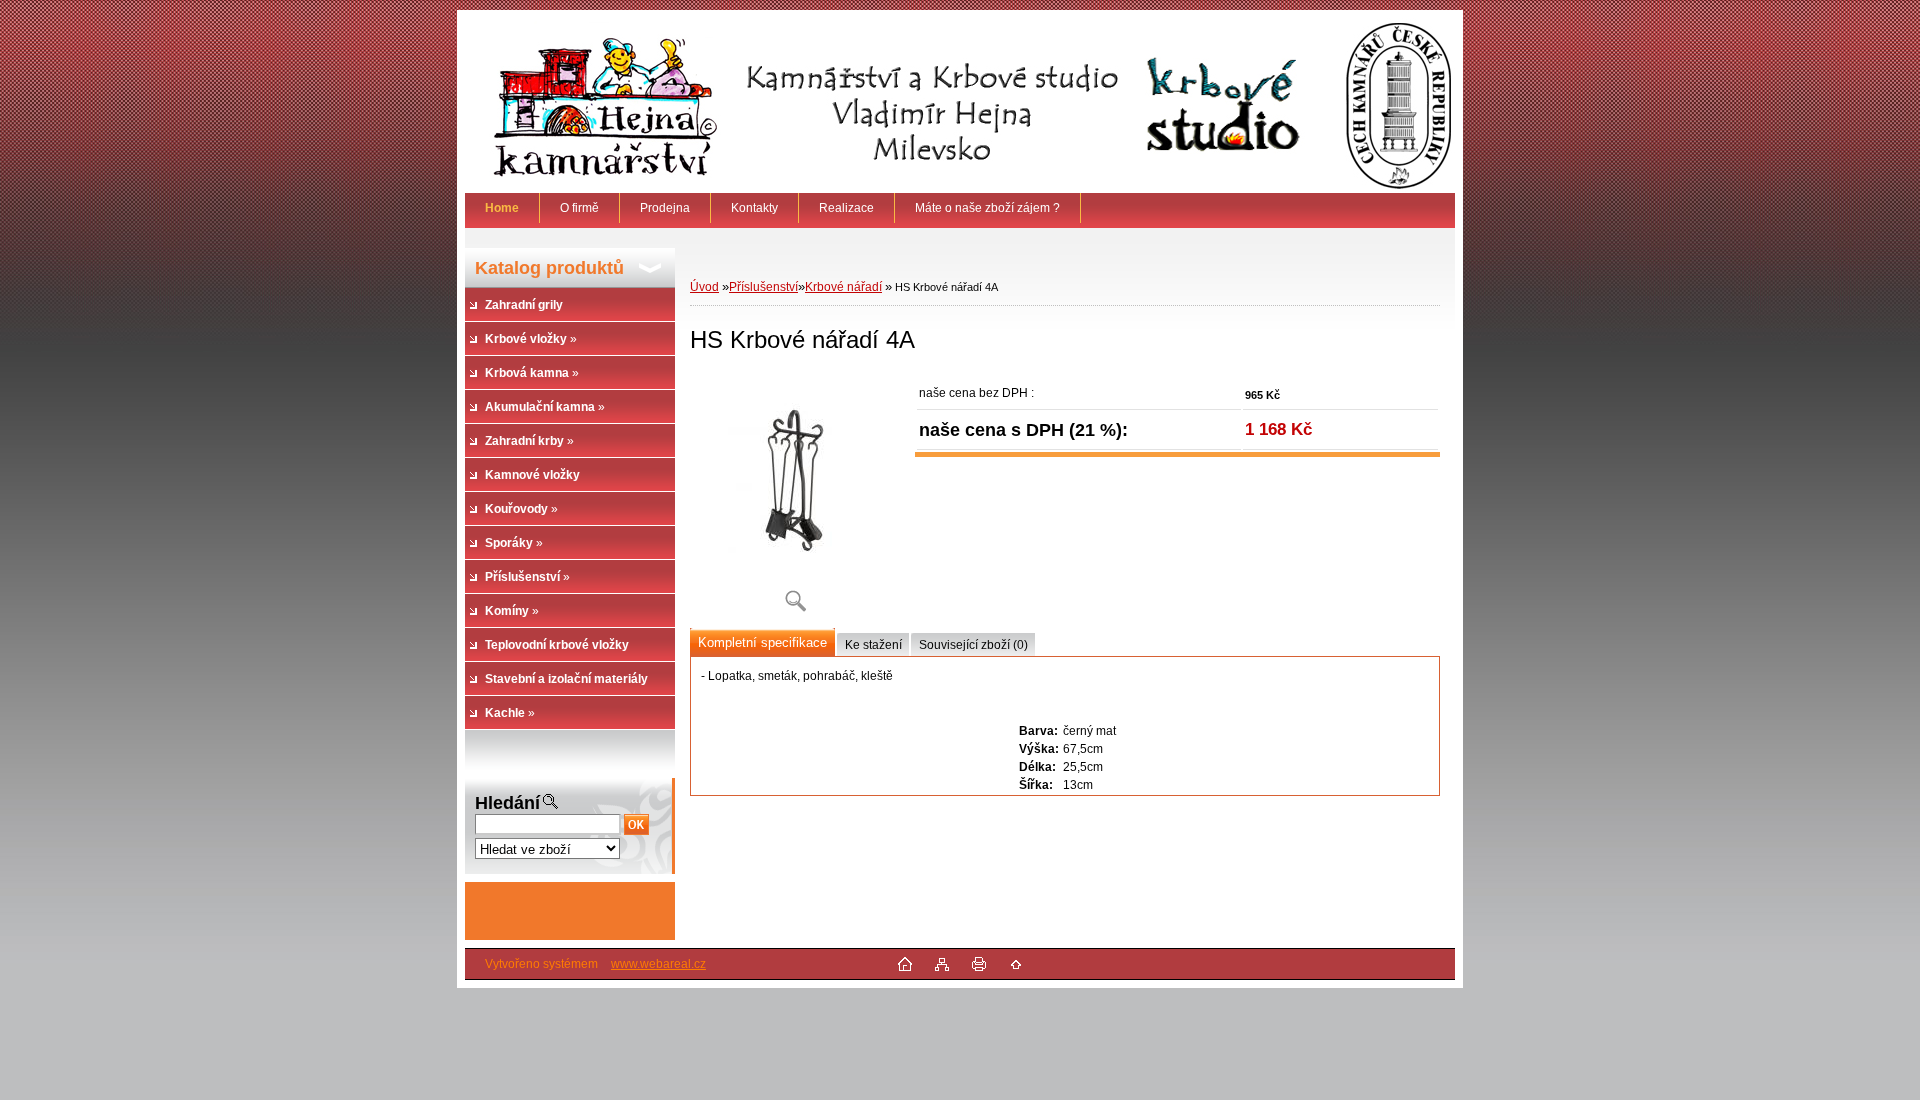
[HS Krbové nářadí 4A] (795, 499)
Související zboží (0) (973, 645)
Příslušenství (763, 287)
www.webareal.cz (658, 964)
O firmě (579, 208)
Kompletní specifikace (762, 642)
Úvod (704, 287)
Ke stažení (873, 645)
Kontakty (754, 208)
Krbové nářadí (843, 287)
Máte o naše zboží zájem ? (987, 208)
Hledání (507, 803)
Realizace (846, 208)
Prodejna (665, 208)
